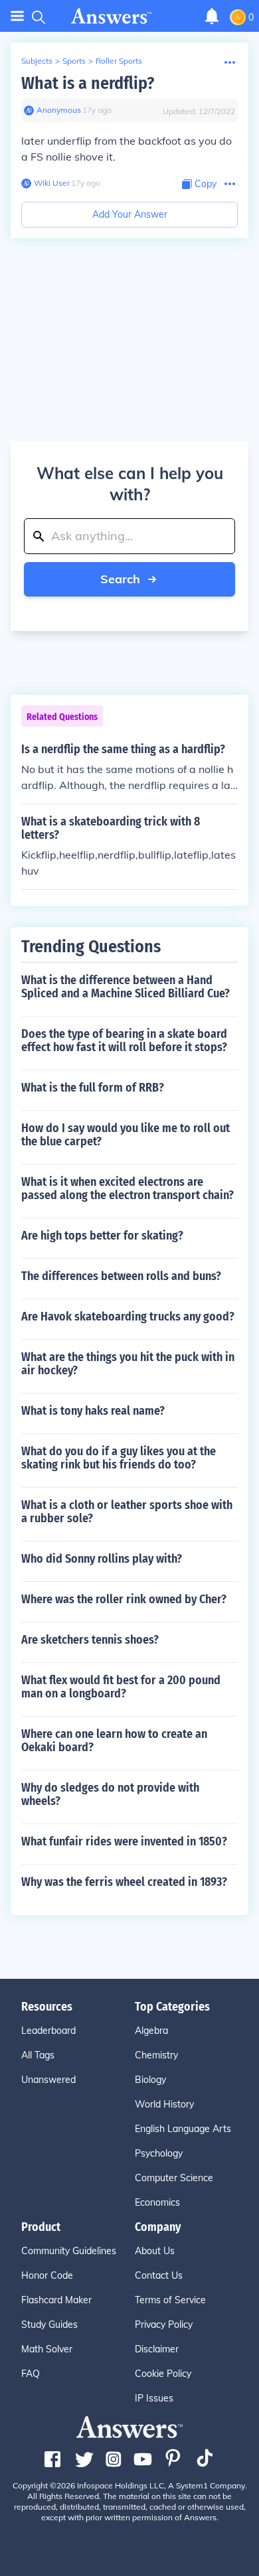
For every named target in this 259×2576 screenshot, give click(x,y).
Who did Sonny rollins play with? (102, 1559)
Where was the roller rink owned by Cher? (124, 1599)
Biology (150, 2080)
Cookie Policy (163, 2374)
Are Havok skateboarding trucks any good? (128, 1317)
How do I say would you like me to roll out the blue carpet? (126, 1135)
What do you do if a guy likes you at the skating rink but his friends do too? (119, 1458)
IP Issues (154, 2398)
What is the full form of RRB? (93, 1088)
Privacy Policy (164, 2325)
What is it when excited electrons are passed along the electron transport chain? (128, 1188)
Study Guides (49, 2325)
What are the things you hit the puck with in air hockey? (128, 1364)
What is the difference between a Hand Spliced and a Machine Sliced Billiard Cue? (126, 987)
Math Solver (47, 2349)
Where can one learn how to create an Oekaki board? (114, 1741)
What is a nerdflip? (88, 83)
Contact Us (159, 2275)
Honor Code (47, 2275)
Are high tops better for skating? (102, 1236)
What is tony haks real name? (93, 1411)
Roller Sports (119, 61)
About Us (155, 2251)
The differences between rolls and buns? (121, 1276)
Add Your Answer (130, 214)
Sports (74, 61)
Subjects (37, 61)
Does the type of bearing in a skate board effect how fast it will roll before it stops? (124, 1040)
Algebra (151, 2031)
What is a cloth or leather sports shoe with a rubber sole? (127, 1512)
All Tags (38, 2055)
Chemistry (156, 2055)
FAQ (31, 2374)
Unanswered (48, 2080)
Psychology (159, 2153)
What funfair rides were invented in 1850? (124, 1841)
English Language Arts (183, 2129)
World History (164, 2104)
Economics (157, 2202)
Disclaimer (157, 2349)
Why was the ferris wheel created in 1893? (124, 1882)
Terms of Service (170, 2300)
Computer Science (174, 2178)
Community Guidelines (69, 2251)
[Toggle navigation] (17, 16)
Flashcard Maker (56, 2300)
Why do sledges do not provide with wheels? (110, 1794)
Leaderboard (48, 2031)
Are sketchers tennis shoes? (90, 1640)
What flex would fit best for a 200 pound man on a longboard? (121, 1687)
